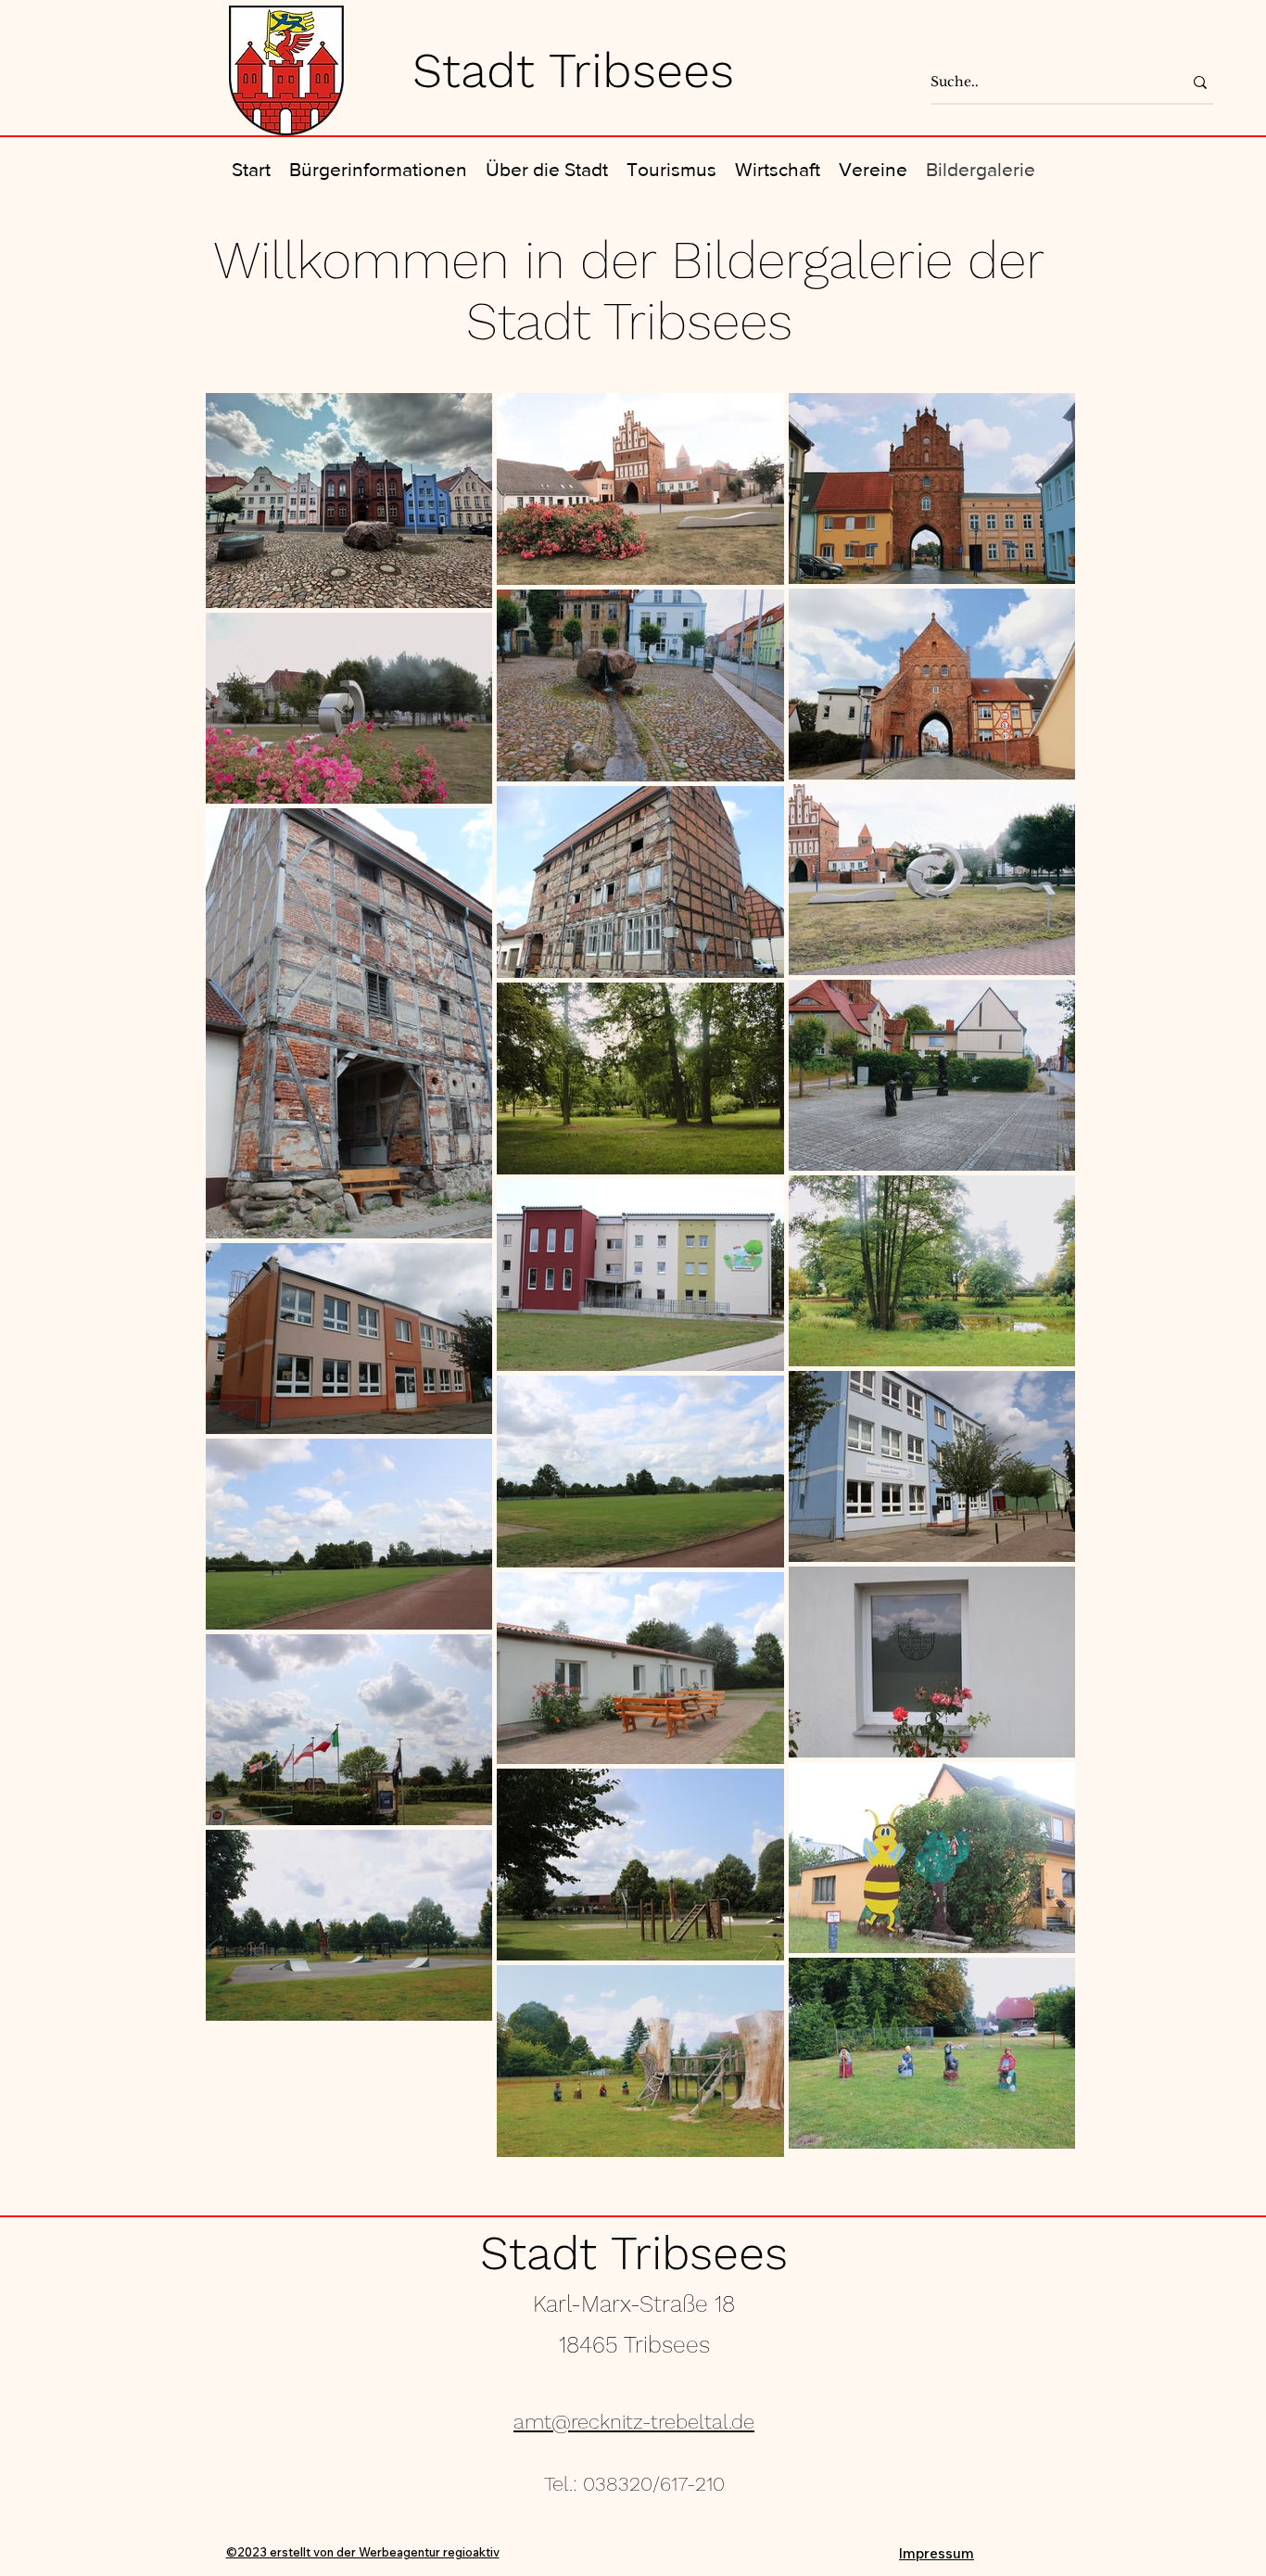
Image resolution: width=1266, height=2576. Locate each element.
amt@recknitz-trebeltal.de (634, 2422)
